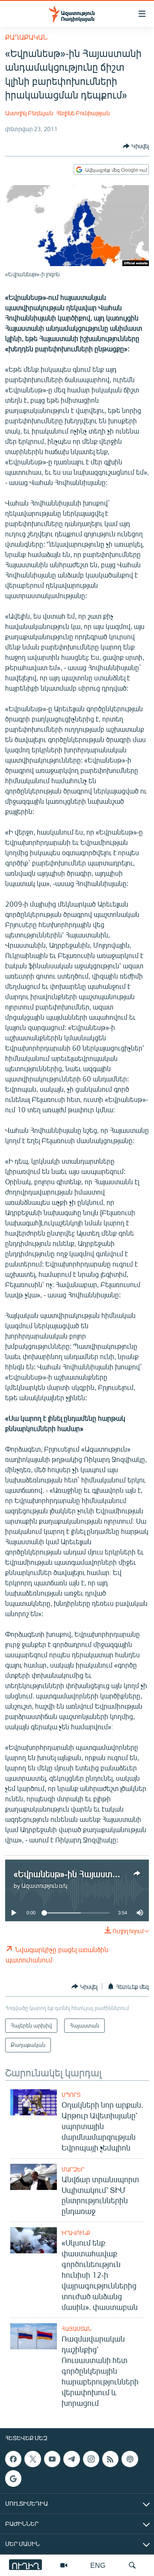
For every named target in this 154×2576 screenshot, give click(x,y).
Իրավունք (76, 2233)
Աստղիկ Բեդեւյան (29, 113)
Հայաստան (77, 2329)
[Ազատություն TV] (64, 2565)
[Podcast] (130, 2459)
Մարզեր (73, 2169)
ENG (98, 2565)
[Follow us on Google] (13, 2478)
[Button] (136, 146)
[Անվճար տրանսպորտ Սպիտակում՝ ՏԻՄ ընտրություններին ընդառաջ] (34, 2177)
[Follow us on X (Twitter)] (33, 2459)
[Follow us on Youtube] (52, 2459)
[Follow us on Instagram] (91, 2459)
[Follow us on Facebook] (13, 2459)
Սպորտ (71, 2095)
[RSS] (110, 2459)
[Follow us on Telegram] (71, 2459)
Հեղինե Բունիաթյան (83, 113)
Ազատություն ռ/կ (44, 1886)
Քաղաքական (26, 37)
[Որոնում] (132, 2565)
